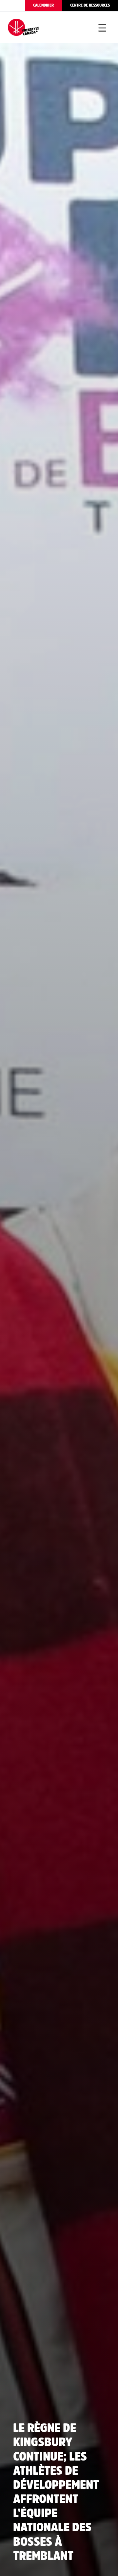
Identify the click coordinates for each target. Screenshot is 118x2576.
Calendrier (43, 5)
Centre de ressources (90, 5)
